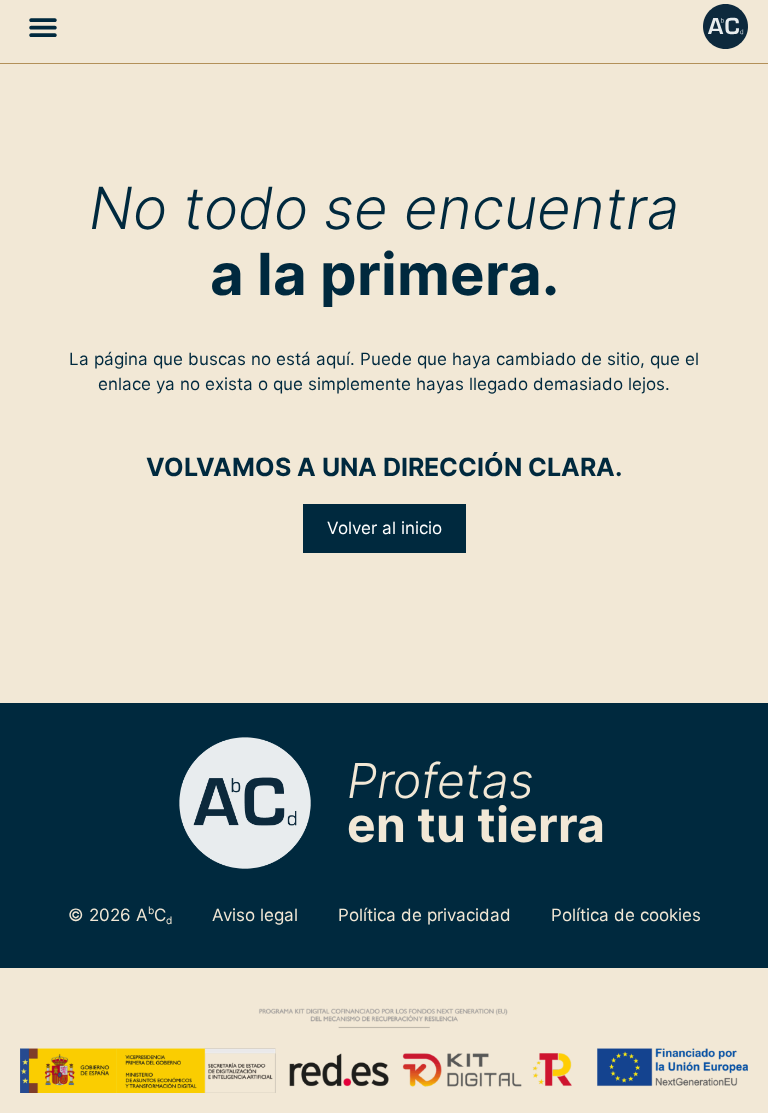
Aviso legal (255, 915)
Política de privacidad (424, 915)
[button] (42, 26)
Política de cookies (626, 915)
